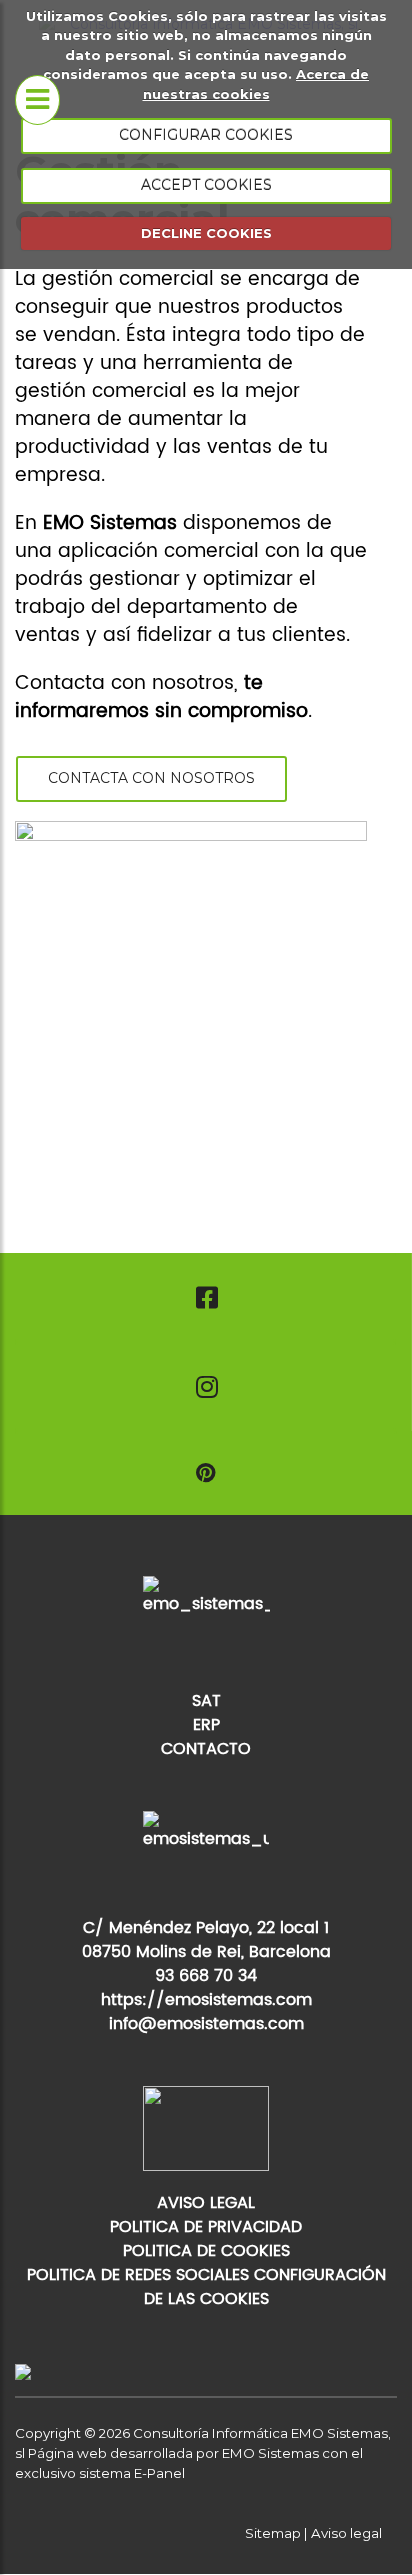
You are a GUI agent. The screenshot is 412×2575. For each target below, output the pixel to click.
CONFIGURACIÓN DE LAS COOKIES (265, 2287)
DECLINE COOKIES (206, 233)
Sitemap (273, 2533)
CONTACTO (206, 1749)
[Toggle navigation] (37, 100)
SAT (206, 1701)
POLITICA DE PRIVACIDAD (206, 2227)
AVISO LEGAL (206, 2203)
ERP (206, 1725)
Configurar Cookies (206, 135)
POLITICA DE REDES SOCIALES (138, 2275)
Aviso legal (346, 2533)
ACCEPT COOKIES (206, 185)
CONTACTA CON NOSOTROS (151, 778)
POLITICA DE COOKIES (206, 2251)
